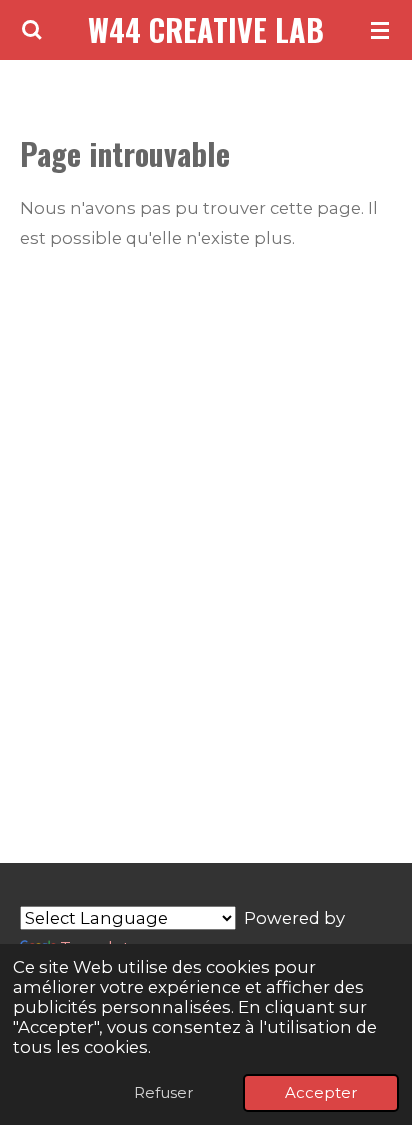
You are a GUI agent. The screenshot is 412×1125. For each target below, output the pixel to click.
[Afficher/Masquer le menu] (380, 30)
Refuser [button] (163, 1092)
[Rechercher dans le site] (32, 30)
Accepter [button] (321, 1092)
